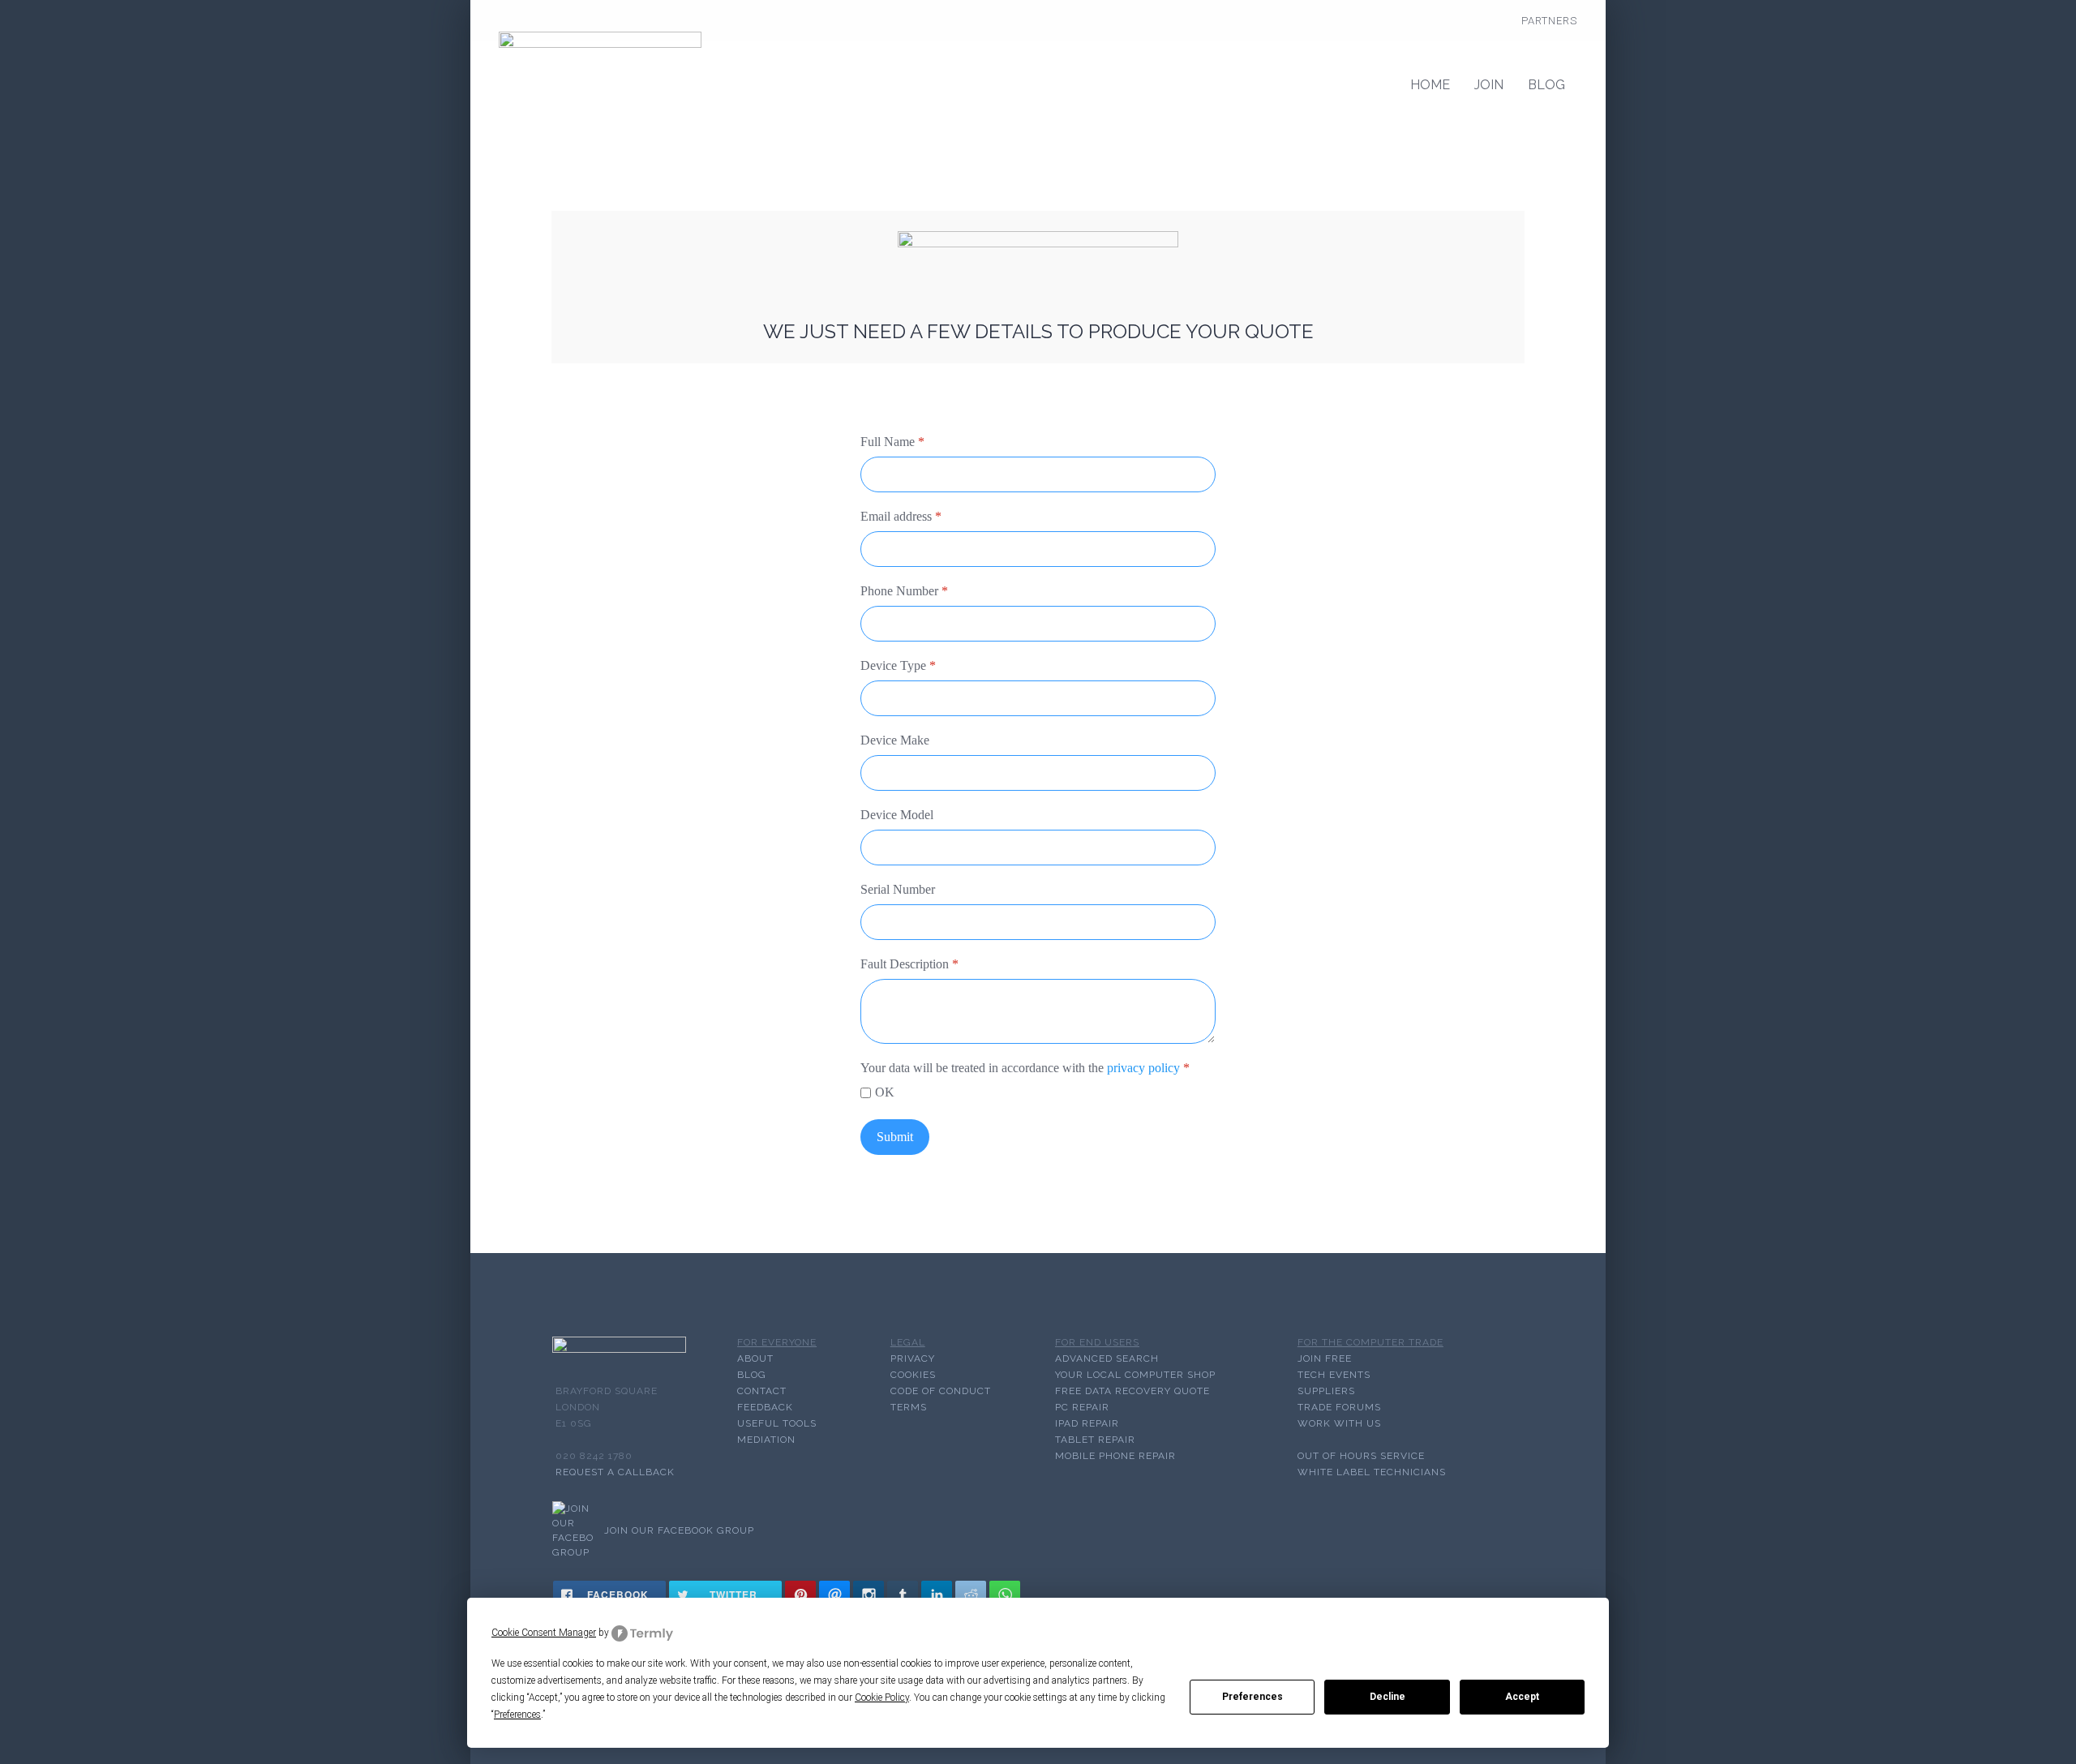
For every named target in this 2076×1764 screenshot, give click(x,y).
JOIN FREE (1325, 1358)
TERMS (909, 1407)
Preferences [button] (517, 1715)
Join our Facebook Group (679, 1530)
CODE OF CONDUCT (941, 1391)
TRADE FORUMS (1339, 1407)
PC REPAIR (1082, 1407)
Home (1430, 85)
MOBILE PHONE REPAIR (1115, 1456)
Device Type (898, 665)
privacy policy (1143, 1068)
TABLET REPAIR (1095, 1440)
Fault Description (909, 964)
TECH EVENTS (1334, 1375)
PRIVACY (913, 1358)
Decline (1388, 1697)
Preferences (1252, 1697)
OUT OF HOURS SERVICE (1361, 1456)
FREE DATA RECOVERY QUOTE (1132, 1391)
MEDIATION (766, 1440)
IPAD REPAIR (1087, 1423)
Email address (901, 516)
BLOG (752, 1375)
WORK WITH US (1339, 1423)
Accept (1522, 1697)
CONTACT (762, 1391)
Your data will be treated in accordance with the (1025, 1068)
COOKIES (913, 1375)
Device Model (897, 815)
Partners (1549, 21)
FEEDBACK (765, 1407)
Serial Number (898, 889)
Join (1489, 85)
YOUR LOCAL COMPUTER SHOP (1135, 1375)
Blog (1546, 85)
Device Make (895, 740)
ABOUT (755, 1358)
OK (885, 1092)
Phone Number (904, 591)
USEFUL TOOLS (777, 1423)
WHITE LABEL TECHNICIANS (1372, 1472)
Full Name (892, 442)
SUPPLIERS (1326, 1391)
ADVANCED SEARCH (1107, 1358)
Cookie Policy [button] (882, 1697)
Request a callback (615, 1472)
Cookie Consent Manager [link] (544, 1633)
